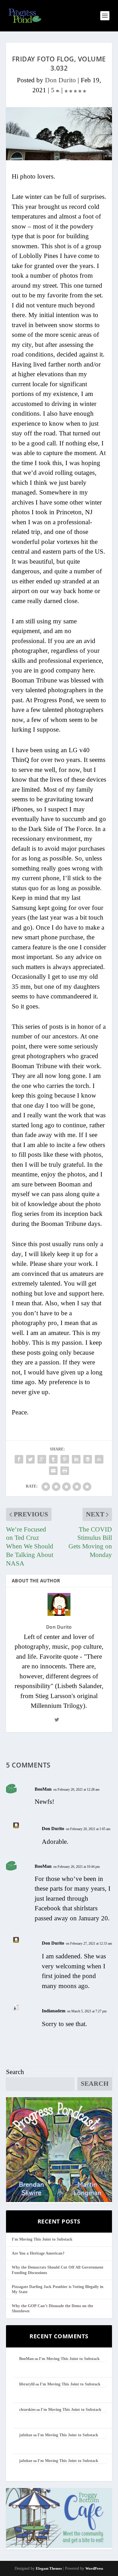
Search (15, 2072)
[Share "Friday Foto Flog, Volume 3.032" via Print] (65, 1471)
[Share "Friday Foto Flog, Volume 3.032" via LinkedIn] (76, 1459)
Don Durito (60, 80)
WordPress (94, 2568)
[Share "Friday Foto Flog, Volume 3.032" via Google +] (42, 1459)
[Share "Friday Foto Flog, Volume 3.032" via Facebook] (19, 1459)
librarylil (27, 2384)
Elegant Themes (49, 2568)
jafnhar (26, 2435)
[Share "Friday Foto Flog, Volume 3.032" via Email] (53, 1471)
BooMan (43, 1789)
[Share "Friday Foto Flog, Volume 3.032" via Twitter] (30, 1459)
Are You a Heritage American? (38, 2253)
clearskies (27, 2410)
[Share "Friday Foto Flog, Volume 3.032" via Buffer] (88, 1459)
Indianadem (54, 2011)
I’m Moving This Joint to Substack (42, 2239)
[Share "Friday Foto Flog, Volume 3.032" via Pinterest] (65, 1459)
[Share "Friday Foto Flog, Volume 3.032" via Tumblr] (53, 1459)
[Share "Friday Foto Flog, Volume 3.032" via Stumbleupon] (99, 1459)
